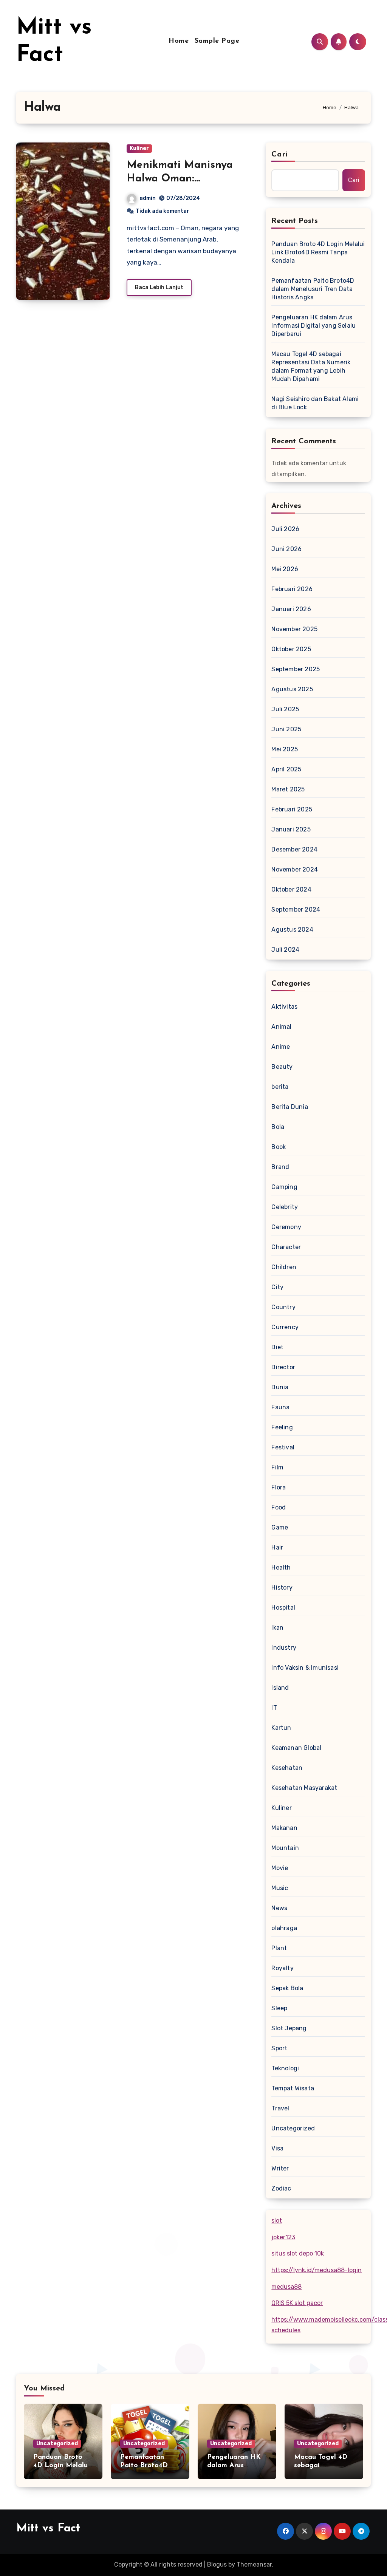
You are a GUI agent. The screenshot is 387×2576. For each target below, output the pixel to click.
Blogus (217, 2564)
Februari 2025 (292, 809)
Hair (277, 1547)
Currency (285, 1327)
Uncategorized (293, 2128)
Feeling (282, 1427)
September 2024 (296, 909)
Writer (280, 2168)
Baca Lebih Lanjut (159, 287)
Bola (278, 1127)
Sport (279, 2048)
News (279, 1908)
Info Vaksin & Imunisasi (305, 1668)
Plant (279, 1948)
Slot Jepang (289, 2028)
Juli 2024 (285, 950)
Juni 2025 (286, 729)
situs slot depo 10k (298, 2253)
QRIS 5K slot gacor (297, 2303)
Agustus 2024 (292, 930)
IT (274, 1708)
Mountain (285, 1848)
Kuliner (139, 148)
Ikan (277, 1628)
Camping (284, 1187)
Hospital (283, 1608)
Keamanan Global (296, 1748)
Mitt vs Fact (48, 2529)
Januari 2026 (291, 609)
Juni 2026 (286, 549)
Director (283, 1367)
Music (280, 1888)
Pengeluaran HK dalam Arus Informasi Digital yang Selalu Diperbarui (313, 326)
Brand (280, 1167)
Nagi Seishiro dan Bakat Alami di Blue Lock (315, 403)
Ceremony (286, 1227)
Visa (277, 2148)
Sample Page (217, 41)
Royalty (282, 1968)
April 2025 (286, 769)
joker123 (283, 2237)
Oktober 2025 (291, 649)
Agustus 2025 (292, 689)
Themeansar (254, 2564)
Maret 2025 (288, 789)
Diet (277, 1347)
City (277, 1287)
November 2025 (294, 629)
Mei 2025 (285, 749)
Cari (279, 155)
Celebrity (285, 1207)
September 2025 (296, 669)
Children (284, 1267)
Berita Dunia (289, 1107)
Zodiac (281, 2188)
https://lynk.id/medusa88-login (317, 2270)
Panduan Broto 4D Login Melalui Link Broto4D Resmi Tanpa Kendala (318, 252)
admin (148, 198)
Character (286, 1247)
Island (280, 1688)
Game (280, 1527)
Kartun (281, 1728)
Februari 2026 (292, 589)
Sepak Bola (287, 1988)
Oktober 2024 (291, 889)
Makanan (284, 1828)
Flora (279, 1487)
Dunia (280, 1387)
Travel (280, 2108)
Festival (283, 1447)
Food (279, 1507)
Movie (280, 1868)
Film (277, 1467)
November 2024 (295, 869)
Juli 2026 (285, 529)
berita (280, 1087)
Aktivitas (284, 1007)
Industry (284, 1648)
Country (283, 1307)
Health (281, 1567)
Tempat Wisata (293, 2088)
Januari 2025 (291, 829)
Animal (281, 1027)
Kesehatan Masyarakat (304, 1788)
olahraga (284, 1928)
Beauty (282, 1067)
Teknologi (285, 2068)
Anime (281, 1047)
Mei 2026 (285, 569)
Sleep (279, 2008)
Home (179, 41)
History (282, 1588)
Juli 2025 (285, 709)
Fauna (280, 1407)
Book (279, 1147)
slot (277, 2221)
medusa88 (286, 2287)
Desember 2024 (294, 849)
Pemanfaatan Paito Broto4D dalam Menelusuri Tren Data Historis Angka (313, 289)
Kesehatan (287, 1768)
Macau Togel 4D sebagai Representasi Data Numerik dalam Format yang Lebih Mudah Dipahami (311, 366)
